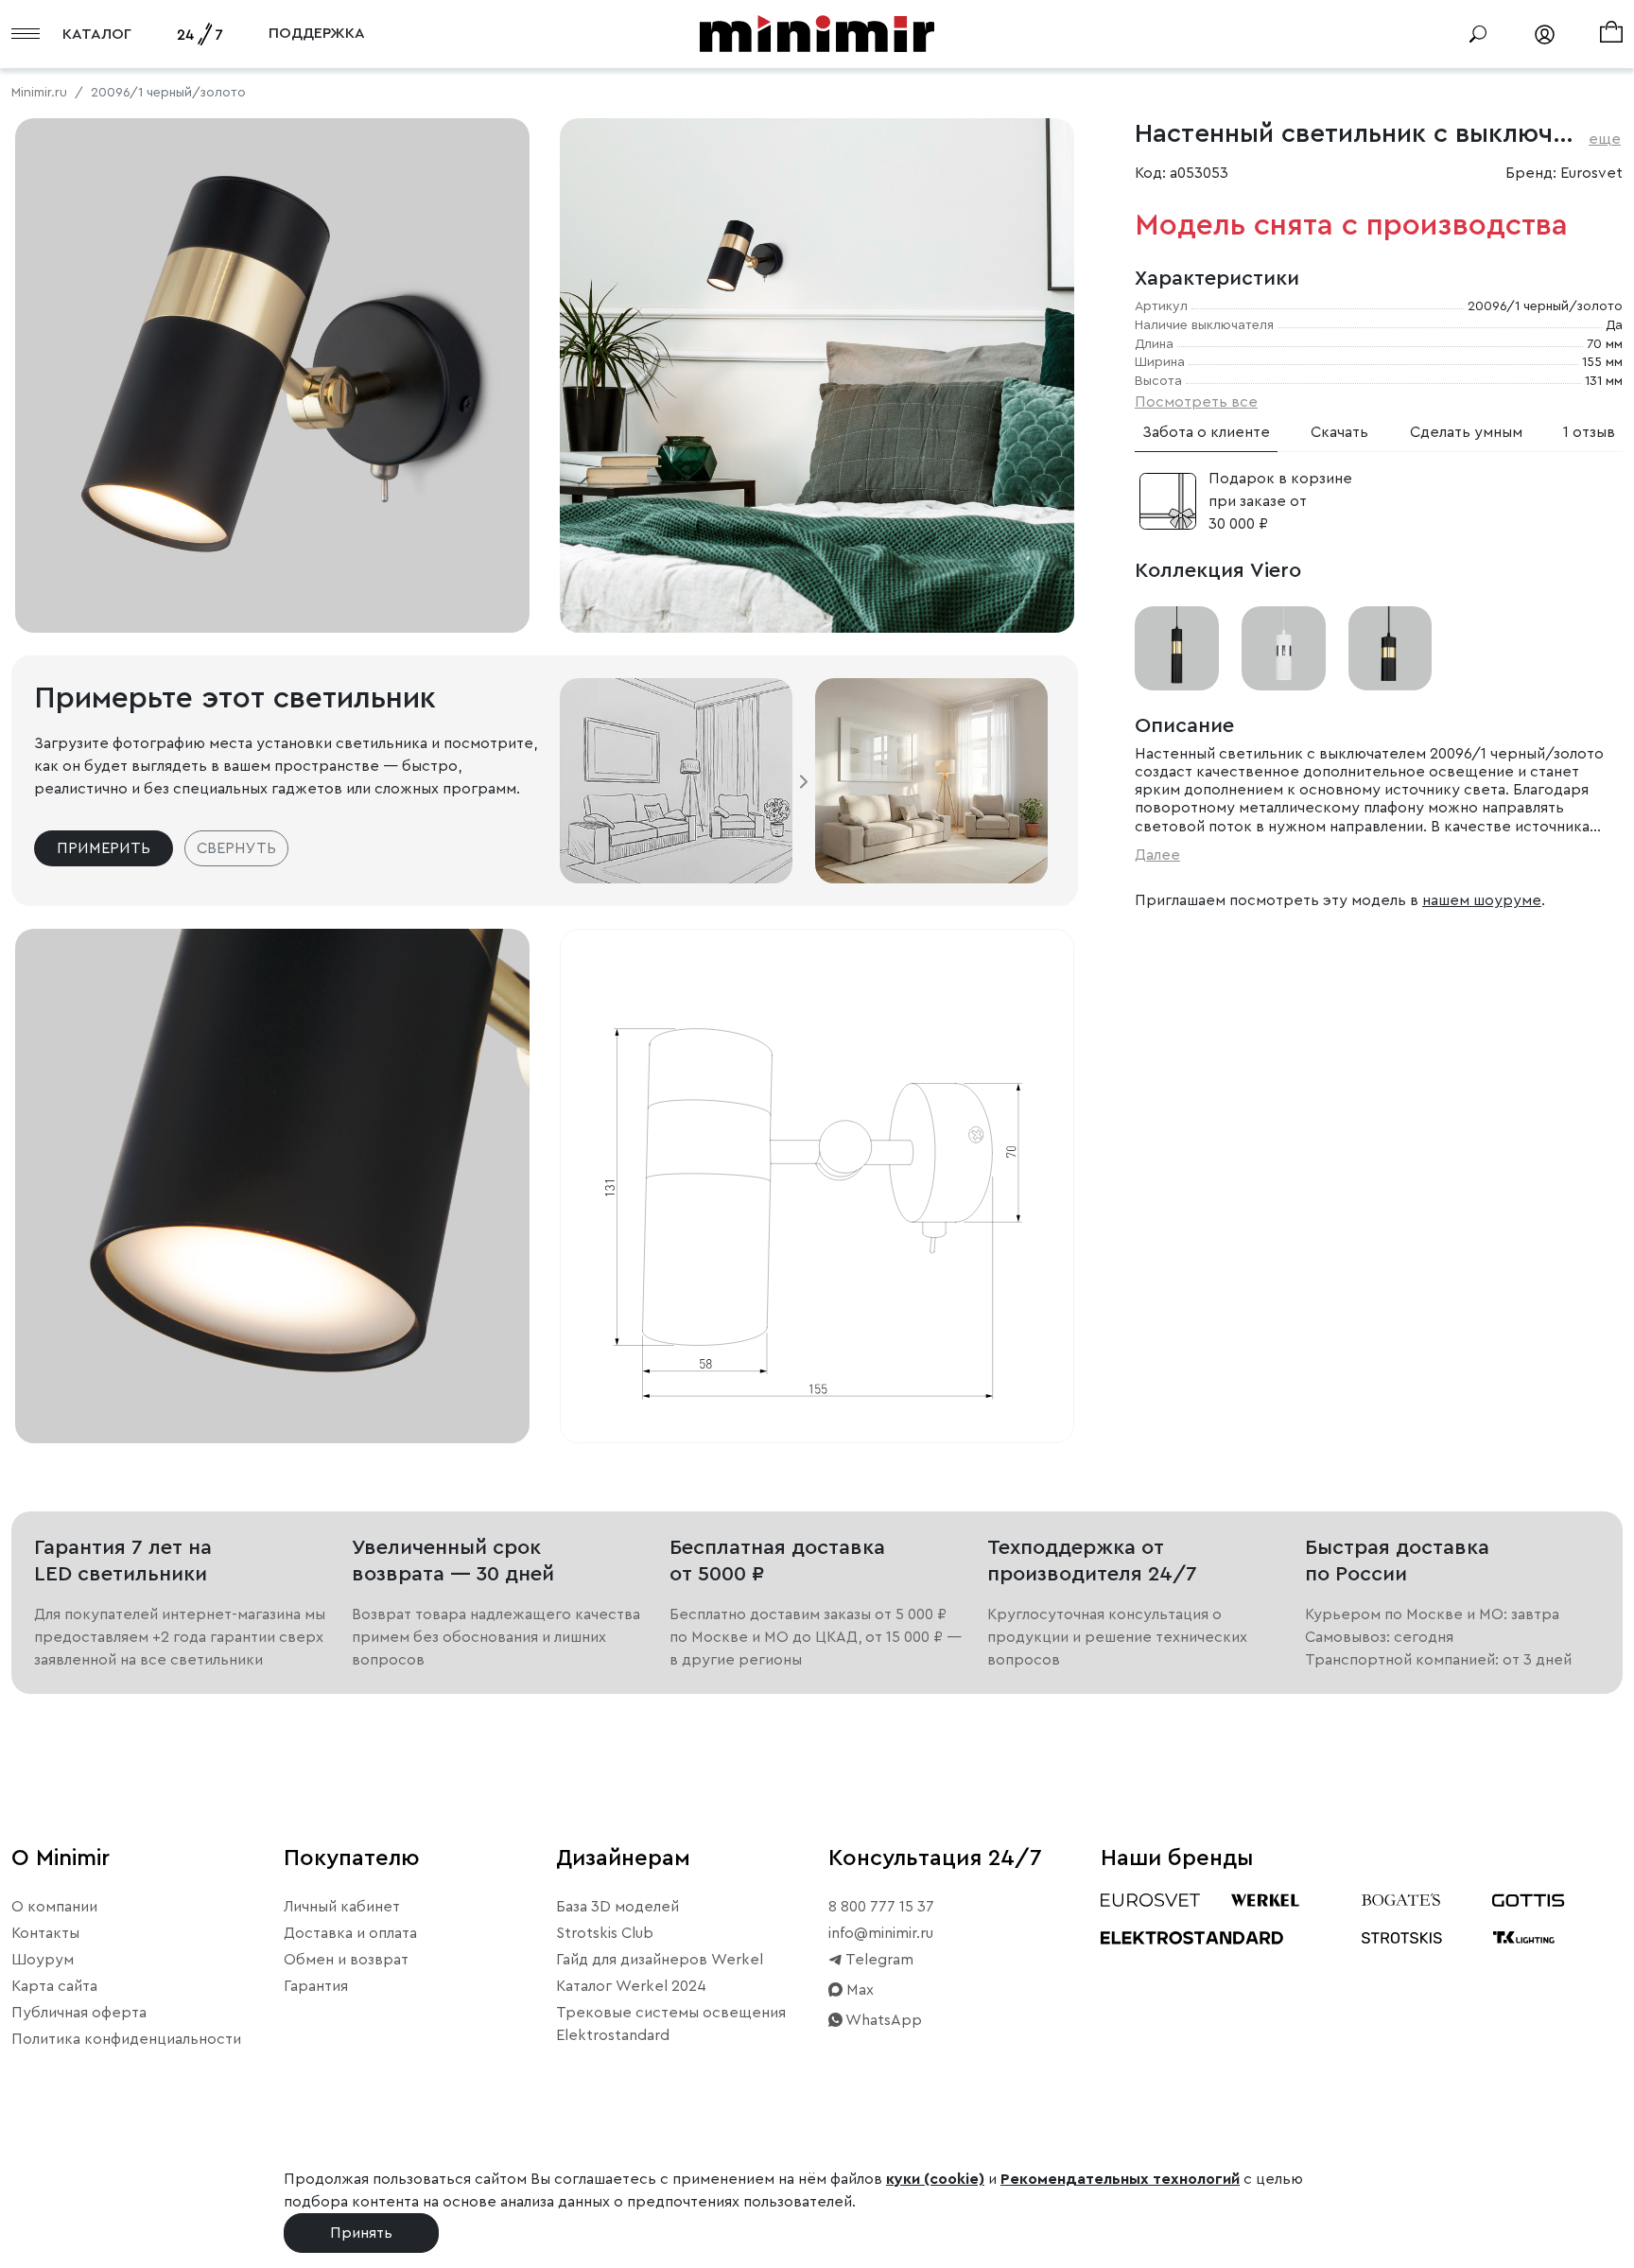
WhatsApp (882, 2020)
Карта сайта (54, 1986)
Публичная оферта (79, 2013)
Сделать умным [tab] (1466, 432)
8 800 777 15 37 (881, 1907)
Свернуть (236, 848)
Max (858, 1990)
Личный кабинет (342, 1907)
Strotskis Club (605, 1933)
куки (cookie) (935, 2179)
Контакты (45, 1933)
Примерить (104, 848)
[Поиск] (1478, 34)
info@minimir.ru (881, 1933)
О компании (54, 1907)
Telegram (878, 1960)
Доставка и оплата (350, 1933)
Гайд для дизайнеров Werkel (660, 1960)
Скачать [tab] (1339, 432)
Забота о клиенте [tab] (1206, 432)
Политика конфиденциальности (126, 2039)
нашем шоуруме (1482, 900)
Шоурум (43, 1960)
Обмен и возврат (346, 1960)
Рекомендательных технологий (1120, 2179)
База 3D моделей (617, 1907)
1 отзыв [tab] (1589, 432)
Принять (361, 2233)
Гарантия (316, 1986)
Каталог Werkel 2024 (631, 1986)
